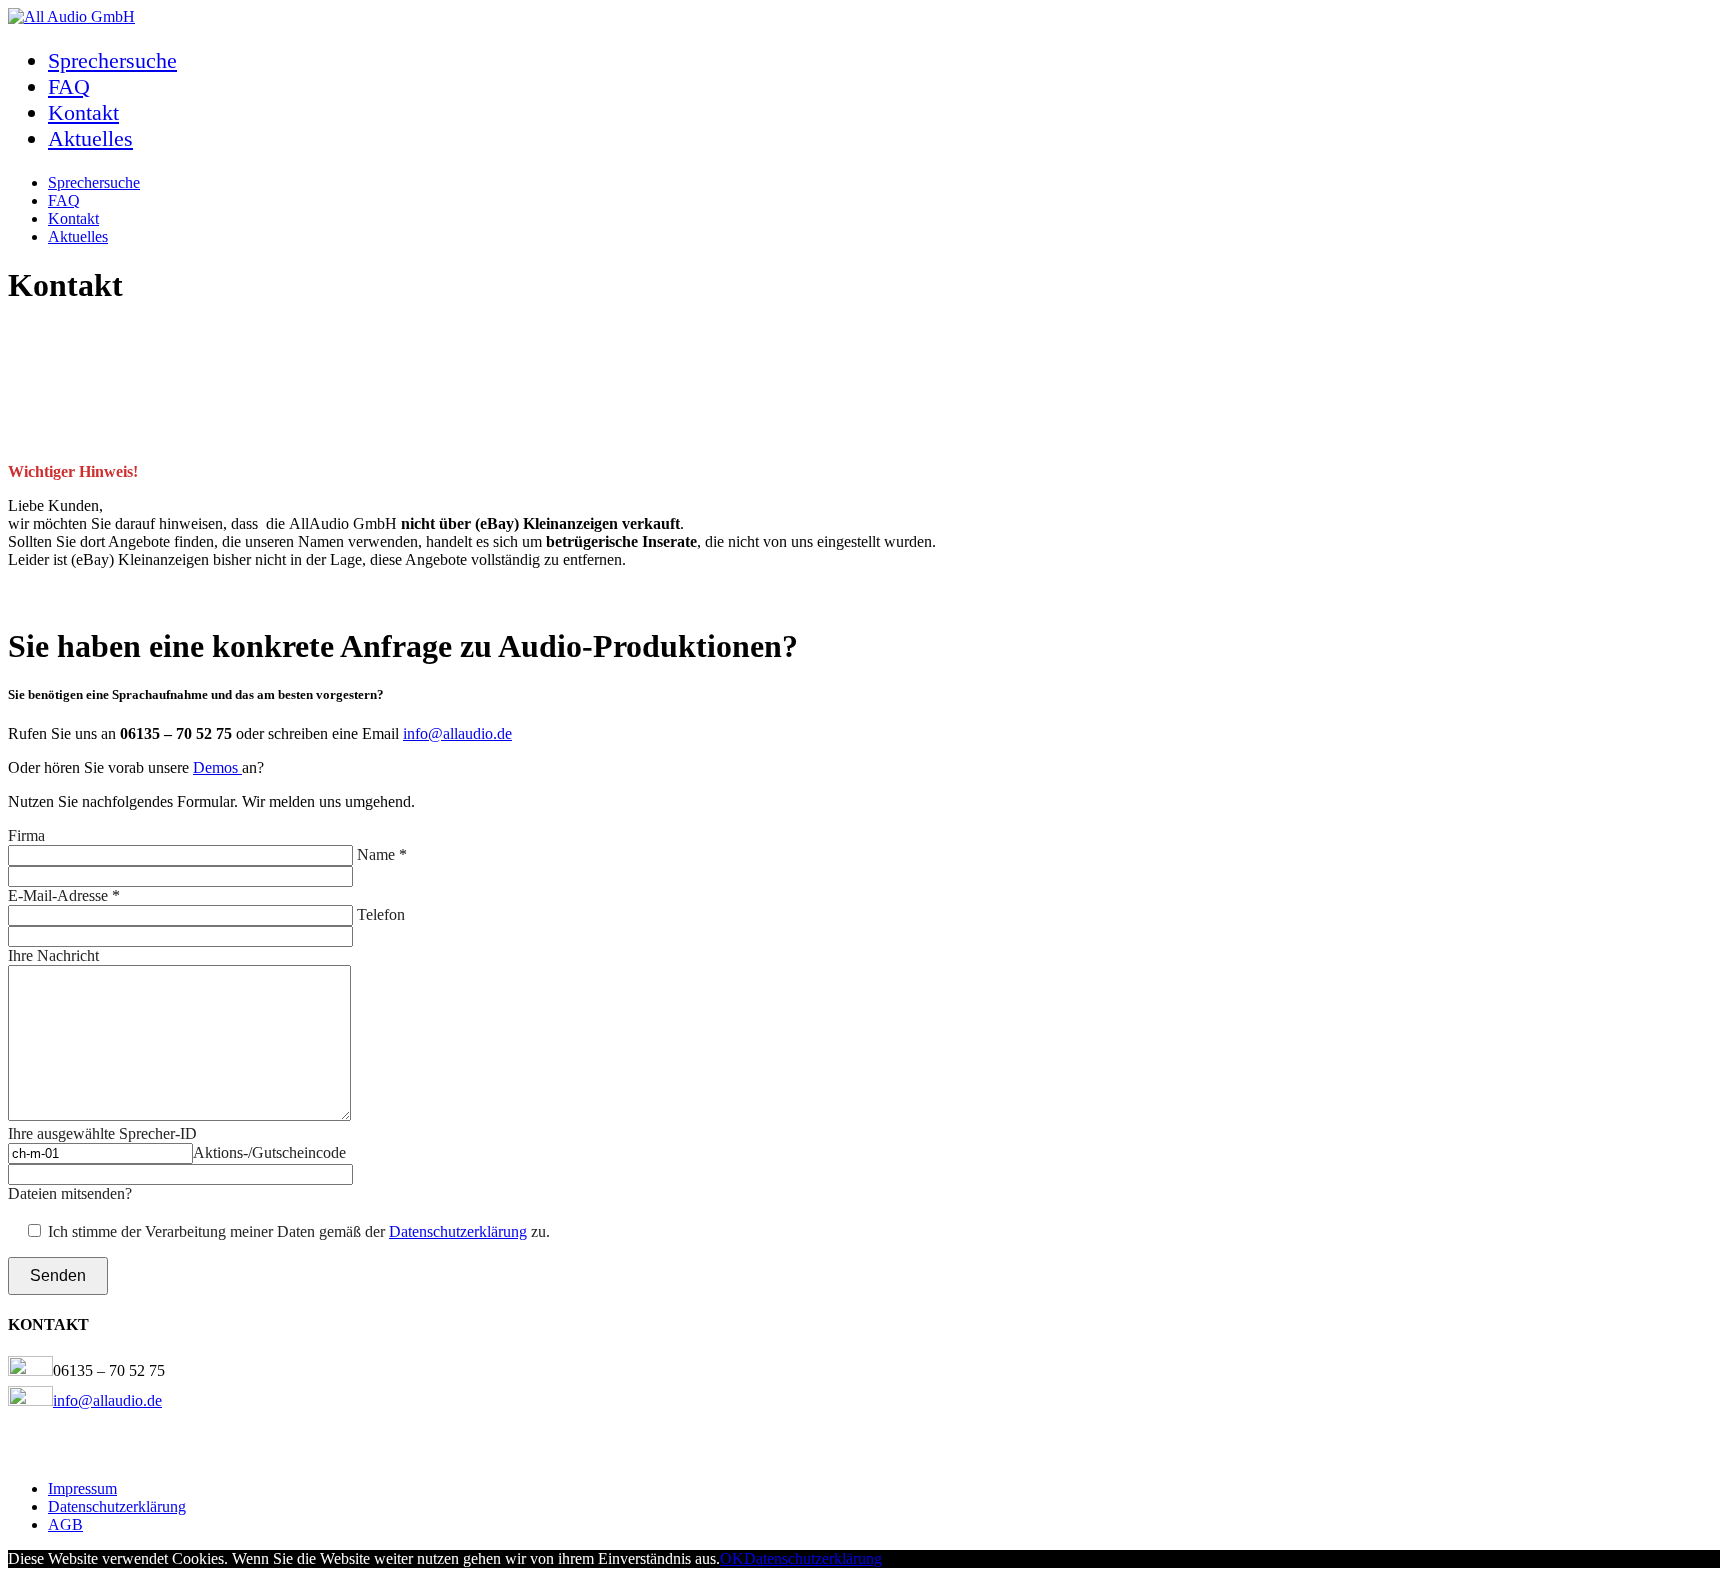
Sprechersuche (112, 60)
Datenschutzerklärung (458, 1231)
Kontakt (83, 112)
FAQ (69, 86)
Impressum (82, 1488)
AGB (65, 1524)
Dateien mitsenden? (70, 1193)
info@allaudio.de (457, 733)
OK (732, 1558)
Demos (217, 767)
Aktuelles (90, 138)
